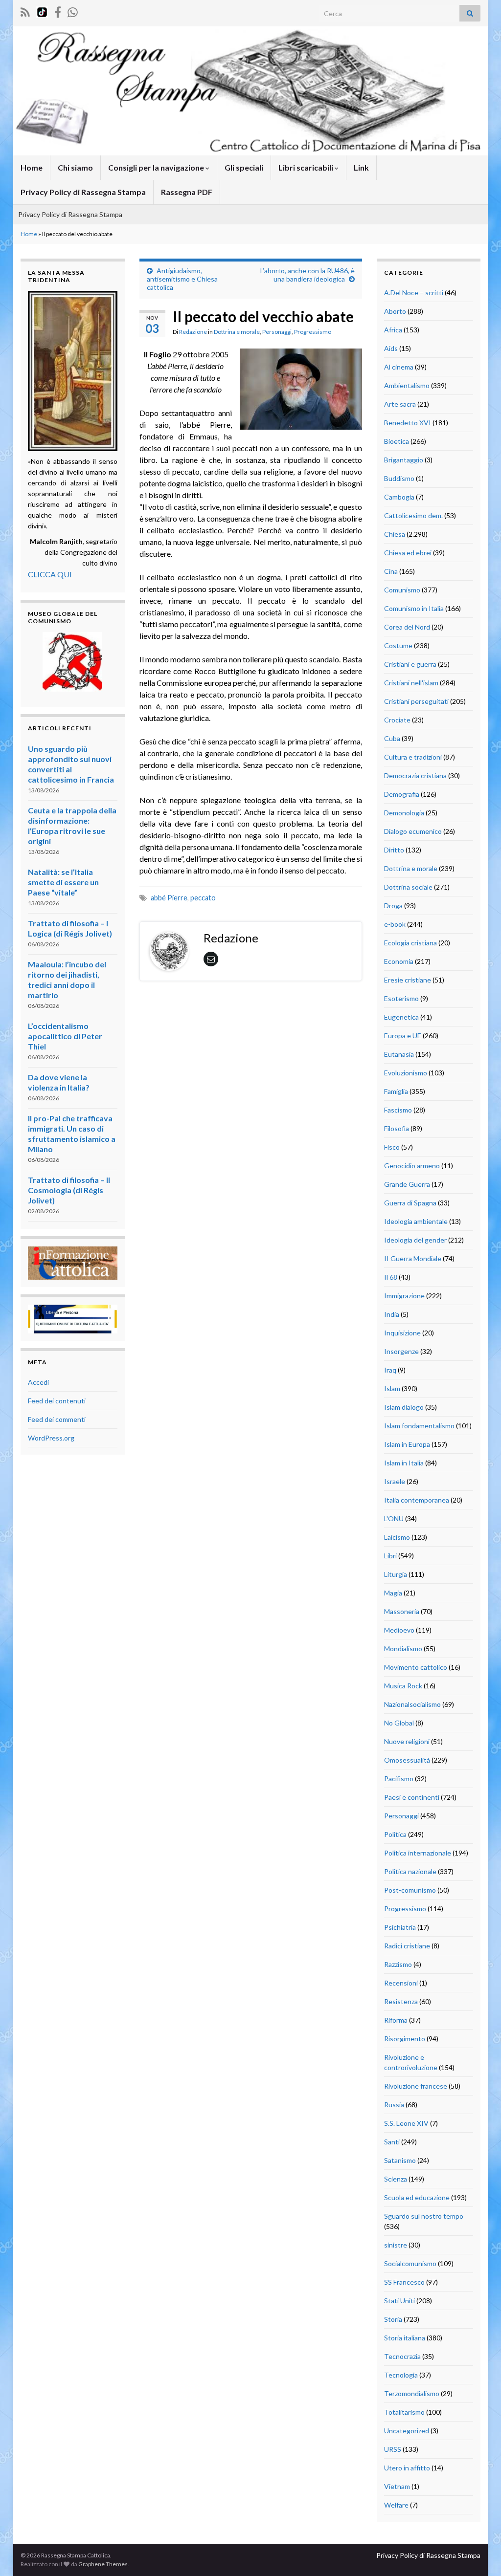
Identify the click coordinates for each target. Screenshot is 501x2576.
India (392, 1314)
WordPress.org (51, 1438)
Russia (394, 2105)
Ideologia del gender (415, 1240)
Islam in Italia (404, 1463)
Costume (398, 645)
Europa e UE (403, 1036)
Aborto (395, 311)
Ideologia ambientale (416, 1221)
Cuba (392, 738)
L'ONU (394, 1518)
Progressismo (313, 332)
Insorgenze (401, 1351)
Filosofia (397, 1128)
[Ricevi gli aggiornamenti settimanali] (73, 11)
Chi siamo (75, 167)
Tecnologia (401, 2375)
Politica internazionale (418, 1853)
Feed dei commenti (57, 1419)
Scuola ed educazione (417, 2197)
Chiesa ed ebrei (408, 553)
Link (361, 167)
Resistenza (401, 2001)
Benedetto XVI (408, 423)
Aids (391, 348)
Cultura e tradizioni (413, 757)
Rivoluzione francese (416, 2086)
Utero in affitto (407, 2468)
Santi (392, 2142)
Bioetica (397, 441)
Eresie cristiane (408, 980)
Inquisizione (402, 1333)
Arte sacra (400, 404)
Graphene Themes (103, 2564)
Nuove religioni (407, 1741)
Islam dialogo (404, 1407)
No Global (399, 1723)
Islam (392, 1388)
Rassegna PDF (187, 192)
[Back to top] (479, 2554)
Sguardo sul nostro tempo (424, 2216)
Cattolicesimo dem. (413, 515)
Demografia (402, 794)
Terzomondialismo (412, 2393)
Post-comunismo (410, 1890)
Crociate (397, 720)
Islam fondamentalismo (419, 1426)
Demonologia (404, 813)
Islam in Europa (407, 1444)
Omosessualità (407, 1760)
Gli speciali (244, 167)
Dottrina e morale (237, 332)
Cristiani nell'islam (411, 683)
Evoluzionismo (406, 1073)
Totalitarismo (404, 2412)
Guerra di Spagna (410, 1203)
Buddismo (399, 478)
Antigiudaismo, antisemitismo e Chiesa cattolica (182, 279)
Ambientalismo (407, 385)
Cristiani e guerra (410, 664)
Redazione (193, 332)
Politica (395, 1834)
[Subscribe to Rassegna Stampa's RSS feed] (25, 11)
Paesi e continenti (412, 1797)
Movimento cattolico (416, 1667)
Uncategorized (407, 2431)
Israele (395, 1481)
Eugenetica (401, 1017)
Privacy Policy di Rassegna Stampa (83, 192)
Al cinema (399, 367)
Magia (393, 1593)
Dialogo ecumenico (413, 831)
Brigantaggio (404, 460)
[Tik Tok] (42, 11)
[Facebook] (58, 11)
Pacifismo (399, 1779)
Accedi (38, 1382)
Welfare (396, 2505)
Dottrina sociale (408, 887)
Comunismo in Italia (414, 608)
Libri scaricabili (307, 167)
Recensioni (401, 1983)
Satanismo (400, 2160)
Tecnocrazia (402, 2356)
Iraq (390, 1370)
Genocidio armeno (412, 1166)
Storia (393, 2319)
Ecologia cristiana (410, 943)
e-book (395, 924)
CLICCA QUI (50, 574)
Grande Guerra (407, 1184)
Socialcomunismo (410, 2263)
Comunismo (402, 590)
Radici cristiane (407, 1946)
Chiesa (395, 534)
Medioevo (399, 1630)
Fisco (392, 1147)
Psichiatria (400, 1927)
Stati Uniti (399, 2301)
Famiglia (396, 1091)
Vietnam (397, 2486)
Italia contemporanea (417, 1500)
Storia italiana (405, 2338)
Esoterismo (401, 998)
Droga (393, 906)
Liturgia (396, 1574)
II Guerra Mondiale (413, 1258)
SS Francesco (404, 2282)
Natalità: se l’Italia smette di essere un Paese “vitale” (63, 882)
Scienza (396, 2179)
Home (32, 167)
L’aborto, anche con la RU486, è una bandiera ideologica (307, 275)
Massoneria (402, 1611)
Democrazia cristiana (415, 775)
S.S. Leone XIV (406, 2123)
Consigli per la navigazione (157, 167)
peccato (203, 898)
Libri (390, 1556)
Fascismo (398, 1110)
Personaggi (277, 332)
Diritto (394, 850)
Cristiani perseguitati (416, 701)
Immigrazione (404, 1296)
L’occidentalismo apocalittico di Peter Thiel (65, 1036)
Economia (399, 961)
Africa (393, 330)
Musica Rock (403, 1686)
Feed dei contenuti (57, 1401)
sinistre (396, 2245)
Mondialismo (403, 1648)
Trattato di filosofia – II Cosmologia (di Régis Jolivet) (69, 1190)
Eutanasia (399, 1054)
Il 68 (391, 1277)
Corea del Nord (407, 627)
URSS (393, 2449)
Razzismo (398, 1964)
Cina (391, 571)
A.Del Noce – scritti (414, 293)
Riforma (396, 2020)
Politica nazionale (410, 1871)
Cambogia (399, 497)
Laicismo (397, 1537)
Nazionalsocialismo (412, 1704)
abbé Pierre (169, 898)
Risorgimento (405, 2039)
